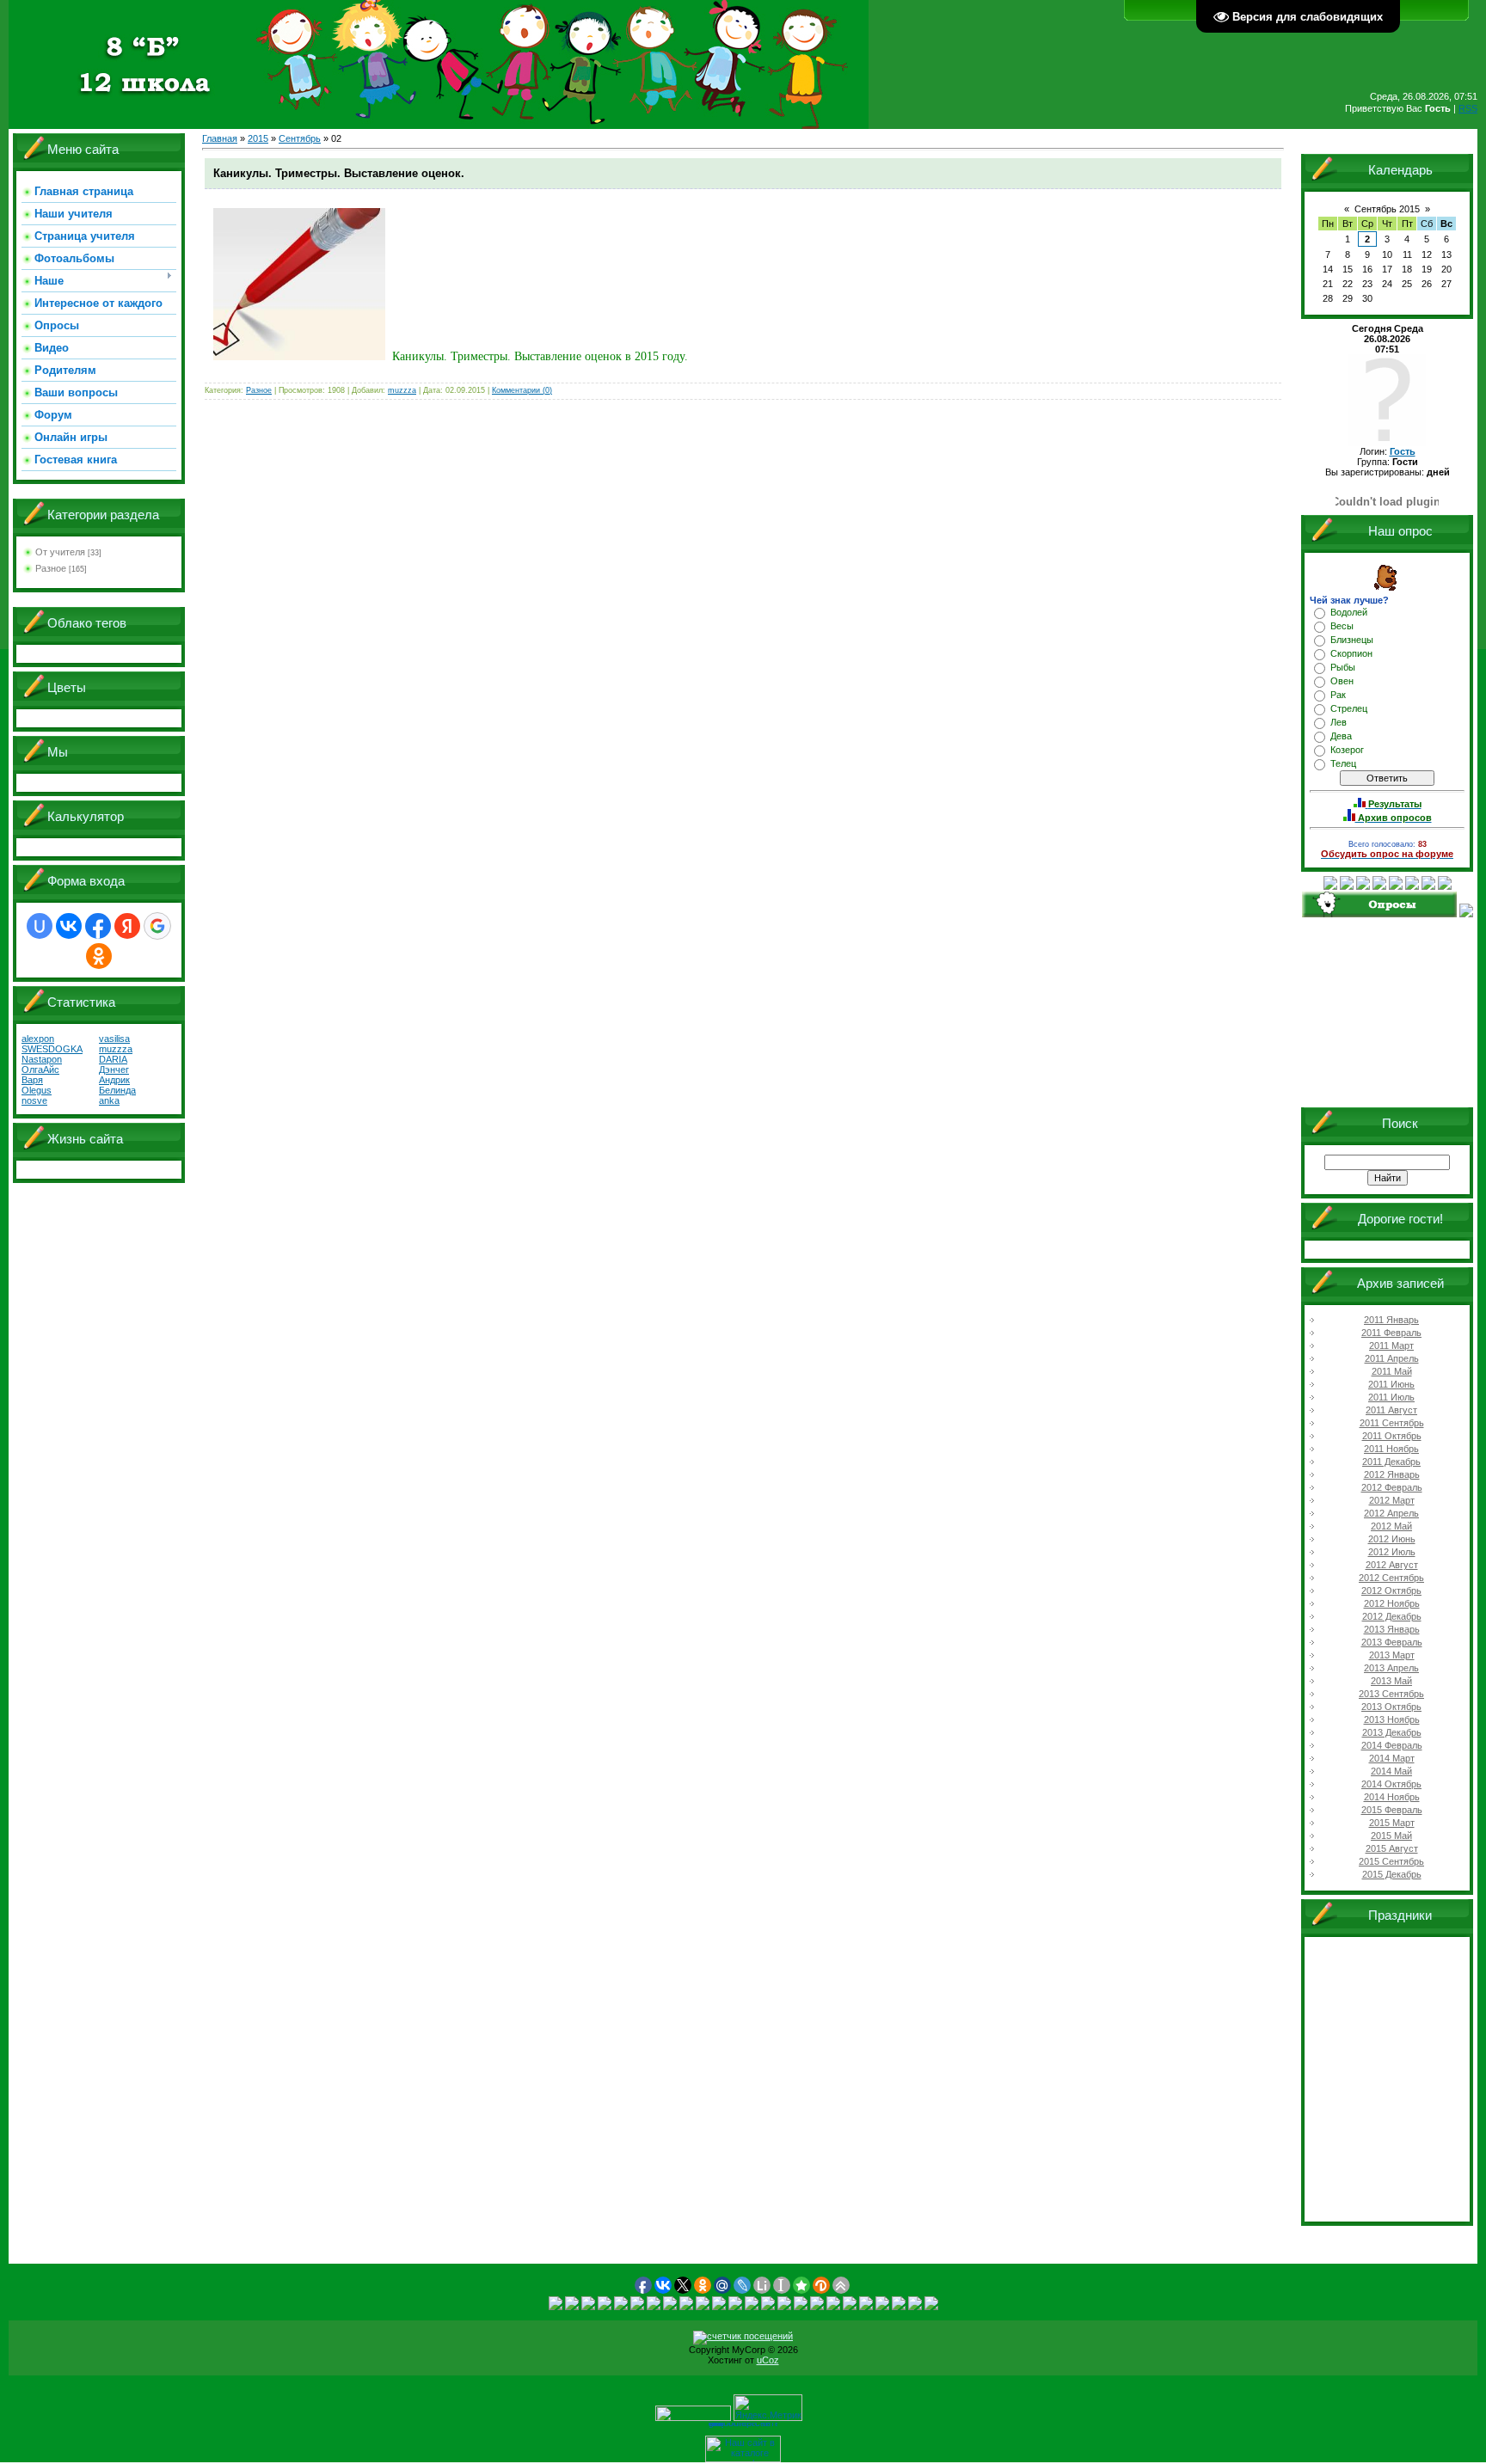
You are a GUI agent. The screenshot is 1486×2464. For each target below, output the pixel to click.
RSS (1468, 108)
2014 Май (1391, 1771)
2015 (258, 138)
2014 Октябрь (1391, 1784)
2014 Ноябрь (1392, 1797)
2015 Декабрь (1392, 1874)
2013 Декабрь (1392, 1732)
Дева (1341, 736)
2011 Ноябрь (1391, 1449)
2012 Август (1392, 1565)
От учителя (60, 552)
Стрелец (1349, 708)
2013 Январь (1392, 1629)
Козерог (1347, 750)
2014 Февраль (1392, 1745)
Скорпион (1351, 653)
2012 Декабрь (1392, 1616)
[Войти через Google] (157, 926)
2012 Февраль (1392, 1487)
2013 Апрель (1391, 1668)
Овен (1342, 681)
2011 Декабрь (1391, 1462)
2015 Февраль (1392, 1810)
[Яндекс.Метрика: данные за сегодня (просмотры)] (768, 2408)
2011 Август (1391, 1410)
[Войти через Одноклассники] (99, 956)
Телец (1343, 763)
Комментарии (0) (522, 390)
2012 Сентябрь (1391, 1578)
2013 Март (1392, 1655)
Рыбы (1343, 667)
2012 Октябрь (1391, 1591)
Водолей (1349, 612)
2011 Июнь (1391, 1384)
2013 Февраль (1392, 1642)
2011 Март (1391, 1345)
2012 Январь (1392, 1474)
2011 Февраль (1391, 1333)
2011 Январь (1391, 1320)
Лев (1339, 722)
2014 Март (1392, 1758)
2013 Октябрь (1391, 1707)
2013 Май (1391, 1681)
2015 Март (1392, 1823)
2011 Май (1392, 1371)
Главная (220, 138)
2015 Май (1391, 1836)
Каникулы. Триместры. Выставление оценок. (339, 173)
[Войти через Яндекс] (127, 926)
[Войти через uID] (40, 926)
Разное (51, 568)
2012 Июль (1392, 1552)
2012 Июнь (1392, 1539)
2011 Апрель (1392, 1358)
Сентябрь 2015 (1387, 209)
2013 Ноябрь (1392, 1719)
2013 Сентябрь (1391, 1694)
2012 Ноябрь (1392, 1603)
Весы (1342, 626)
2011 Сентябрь (1392, 1423)
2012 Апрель (1391, 1513)
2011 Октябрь (1392, 1436)
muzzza (402, 390)
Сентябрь (300, 138)
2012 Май (1391, 1526)
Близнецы (1352, 640)
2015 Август (1392, 1848)
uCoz (768, 2360)
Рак (1338, 695)
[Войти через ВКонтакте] (69, 926)
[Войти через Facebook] (98, 926)
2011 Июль (1391, 1397)
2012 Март (1392, 1500)
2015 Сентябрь (1391, 1861)
